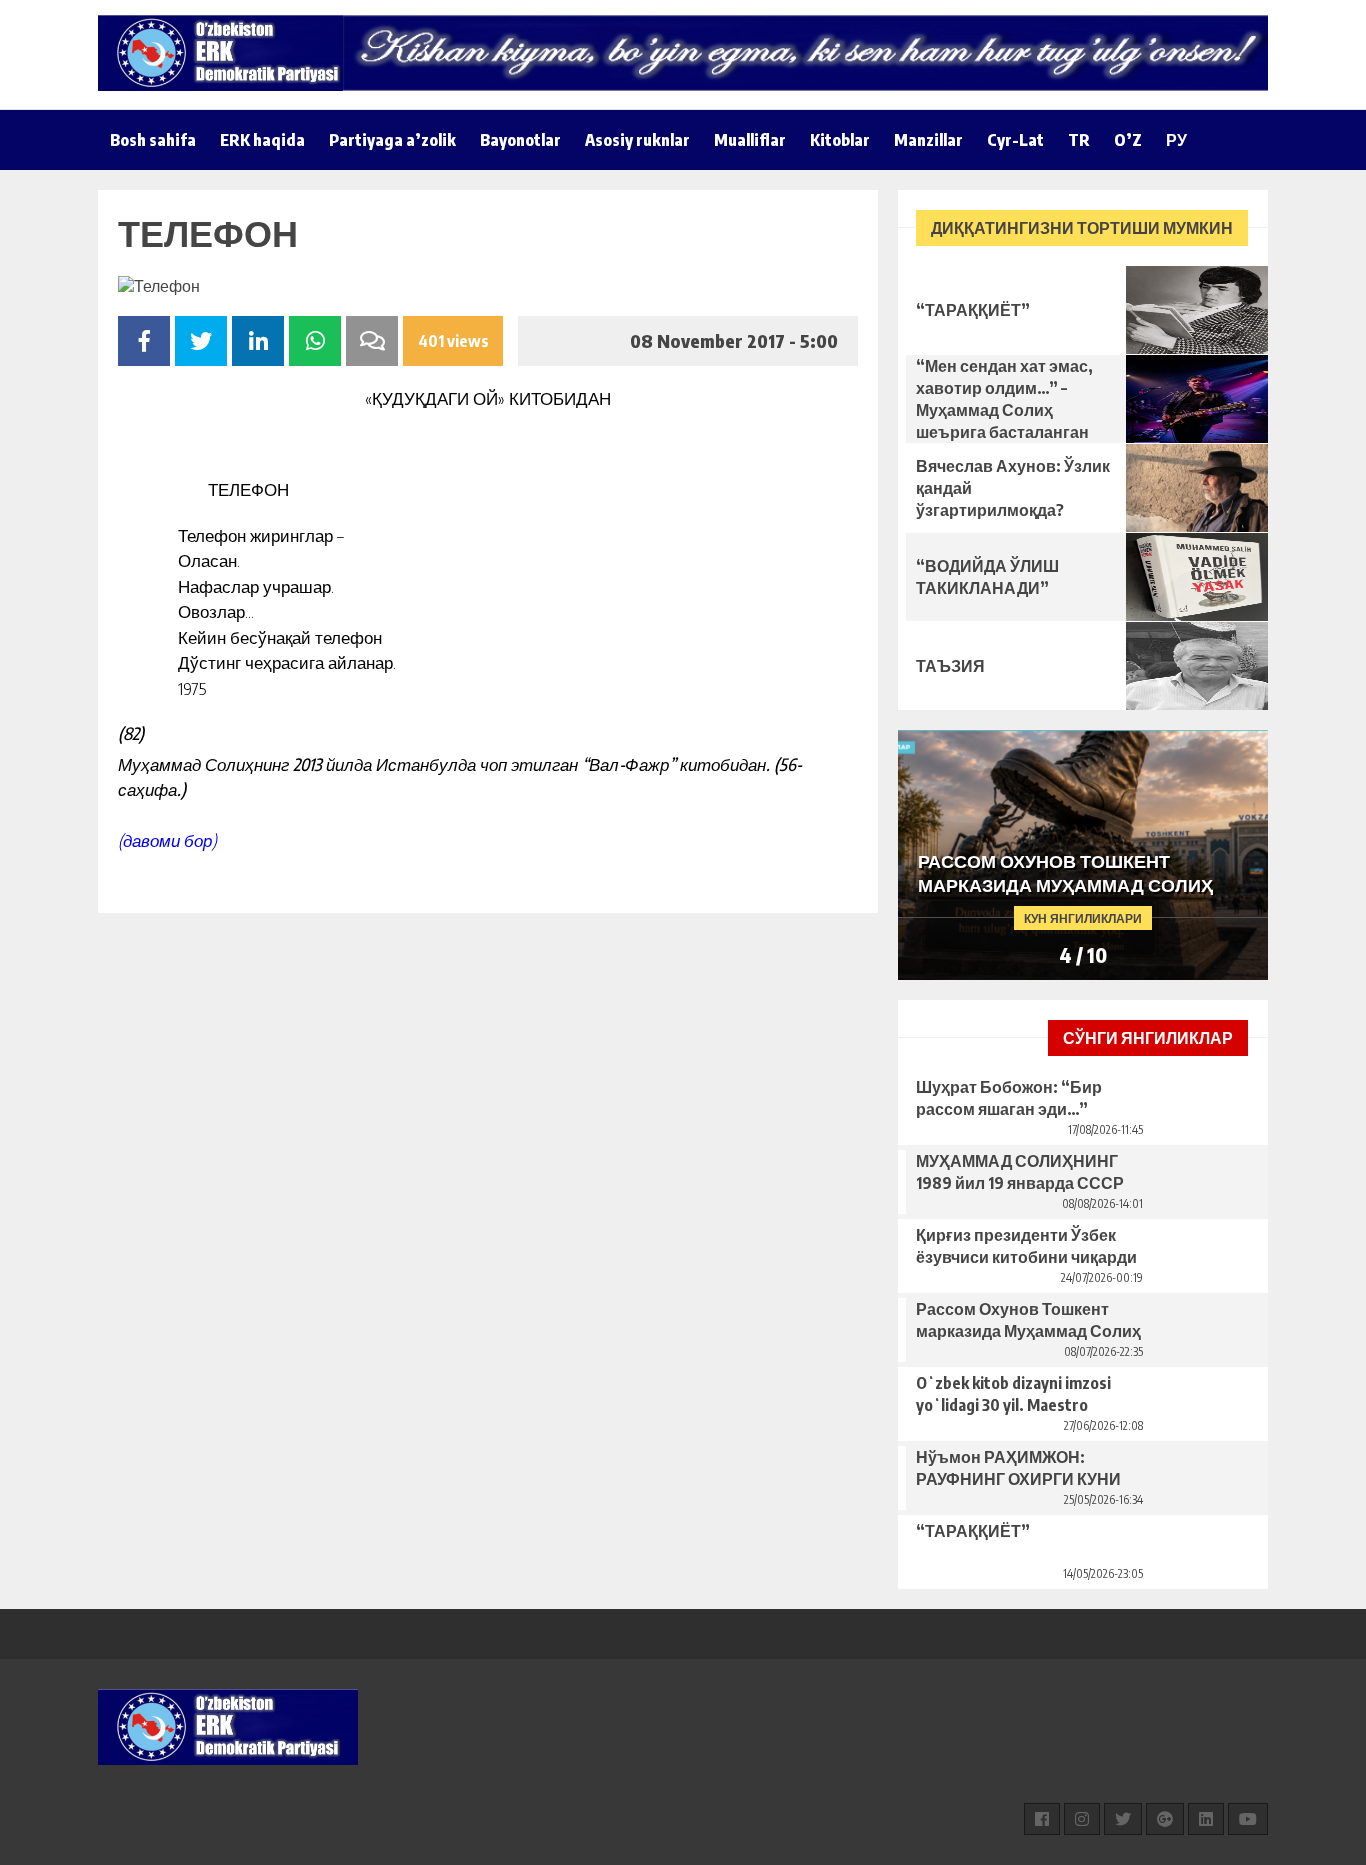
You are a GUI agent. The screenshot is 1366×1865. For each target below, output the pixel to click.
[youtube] (1248, 1819)
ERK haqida (262, 140)
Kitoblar (840, 140)
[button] (1235, 956)
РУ (1176, 140)
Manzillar (928, 140)
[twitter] (1123, 1819)
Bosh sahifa (153, 140)
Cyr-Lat (1015, 140)
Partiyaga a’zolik (392, 140)
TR (1079, 140)
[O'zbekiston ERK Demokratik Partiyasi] (228, 53)
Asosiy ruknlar (637, 140)
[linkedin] (1206, 1819)
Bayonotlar (520, 140)
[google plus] (1165, 1819)
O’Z (1128, 140)
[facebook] (1042, 1819)
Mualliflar (750, 140)
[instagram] (1082, 1819)
